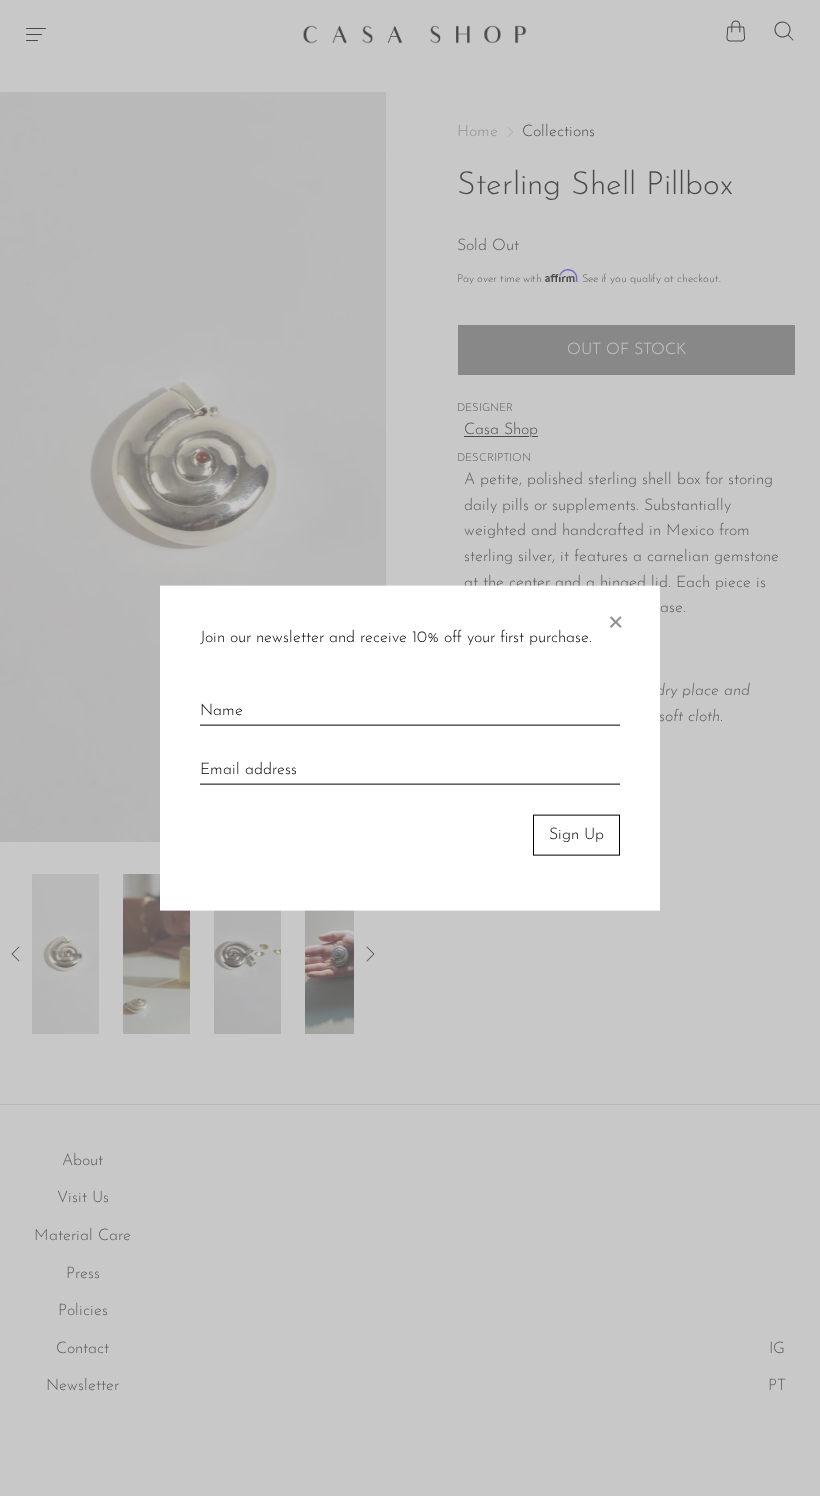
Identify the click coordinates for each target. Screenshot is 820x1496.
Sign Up (576, 835)
